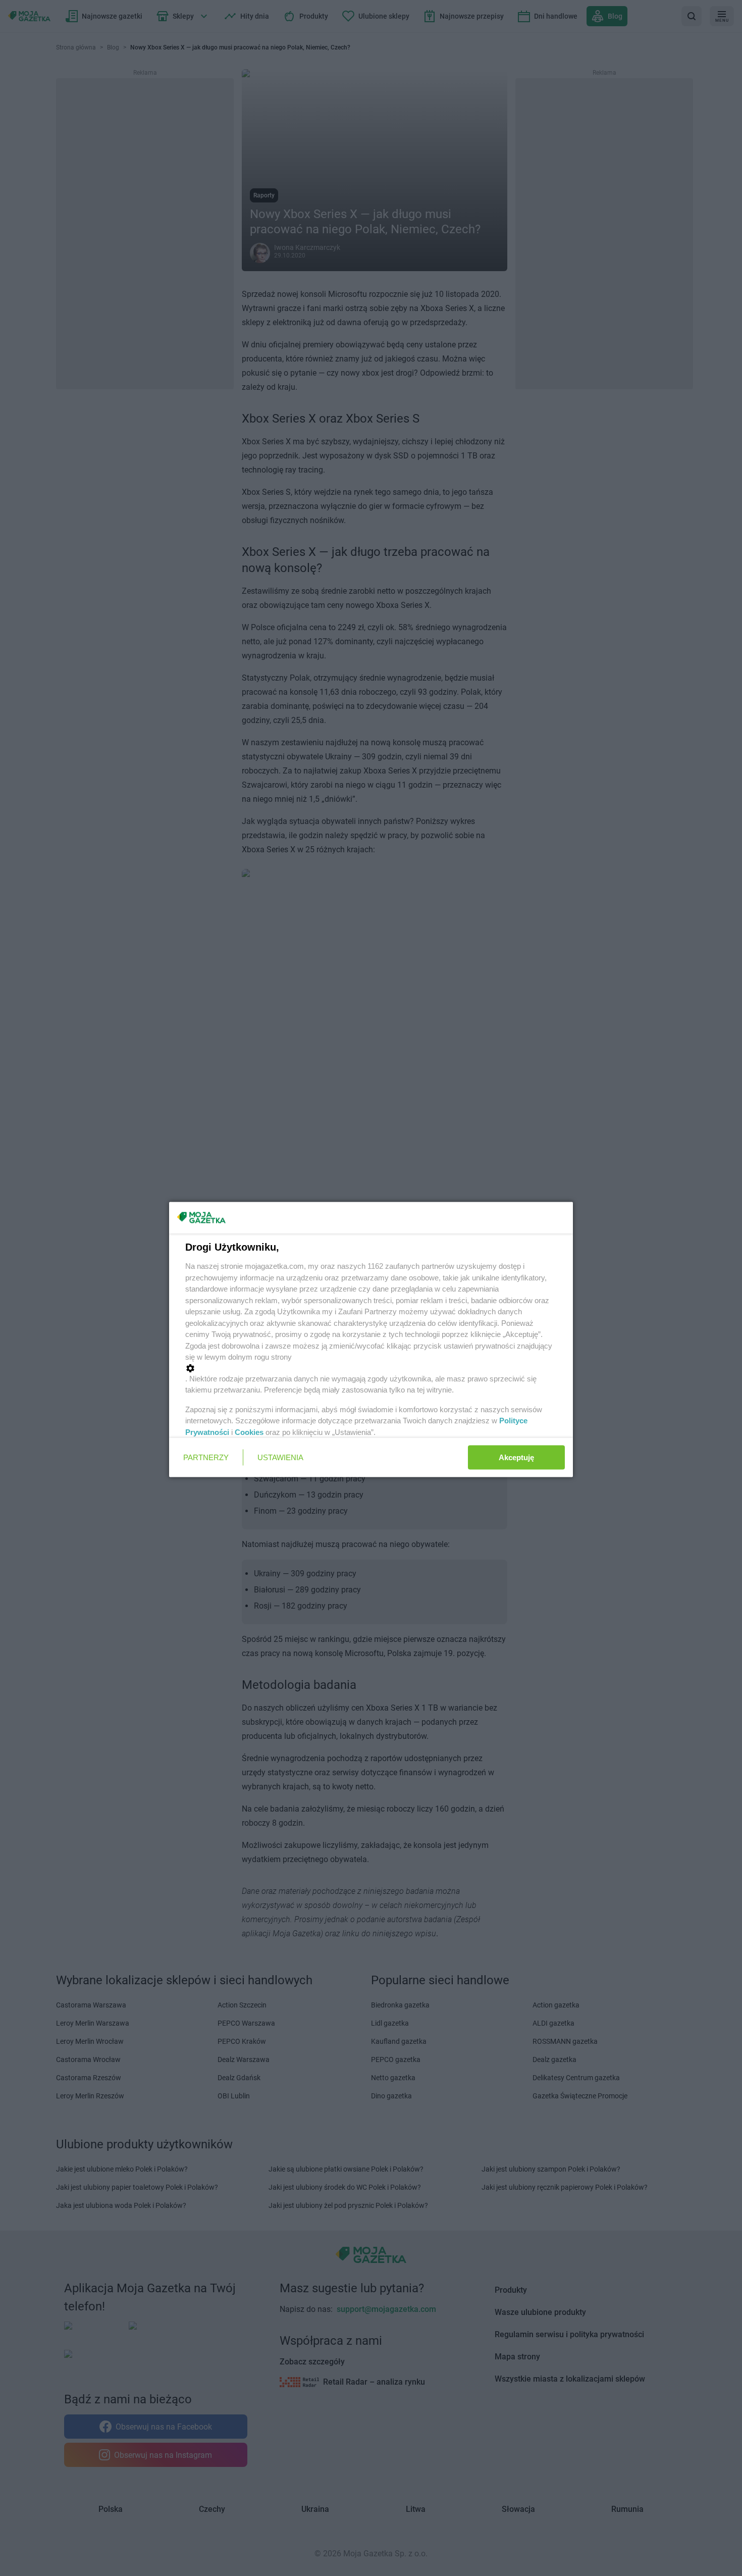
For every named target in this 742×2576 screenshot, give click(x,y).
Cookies (249, 1432)
